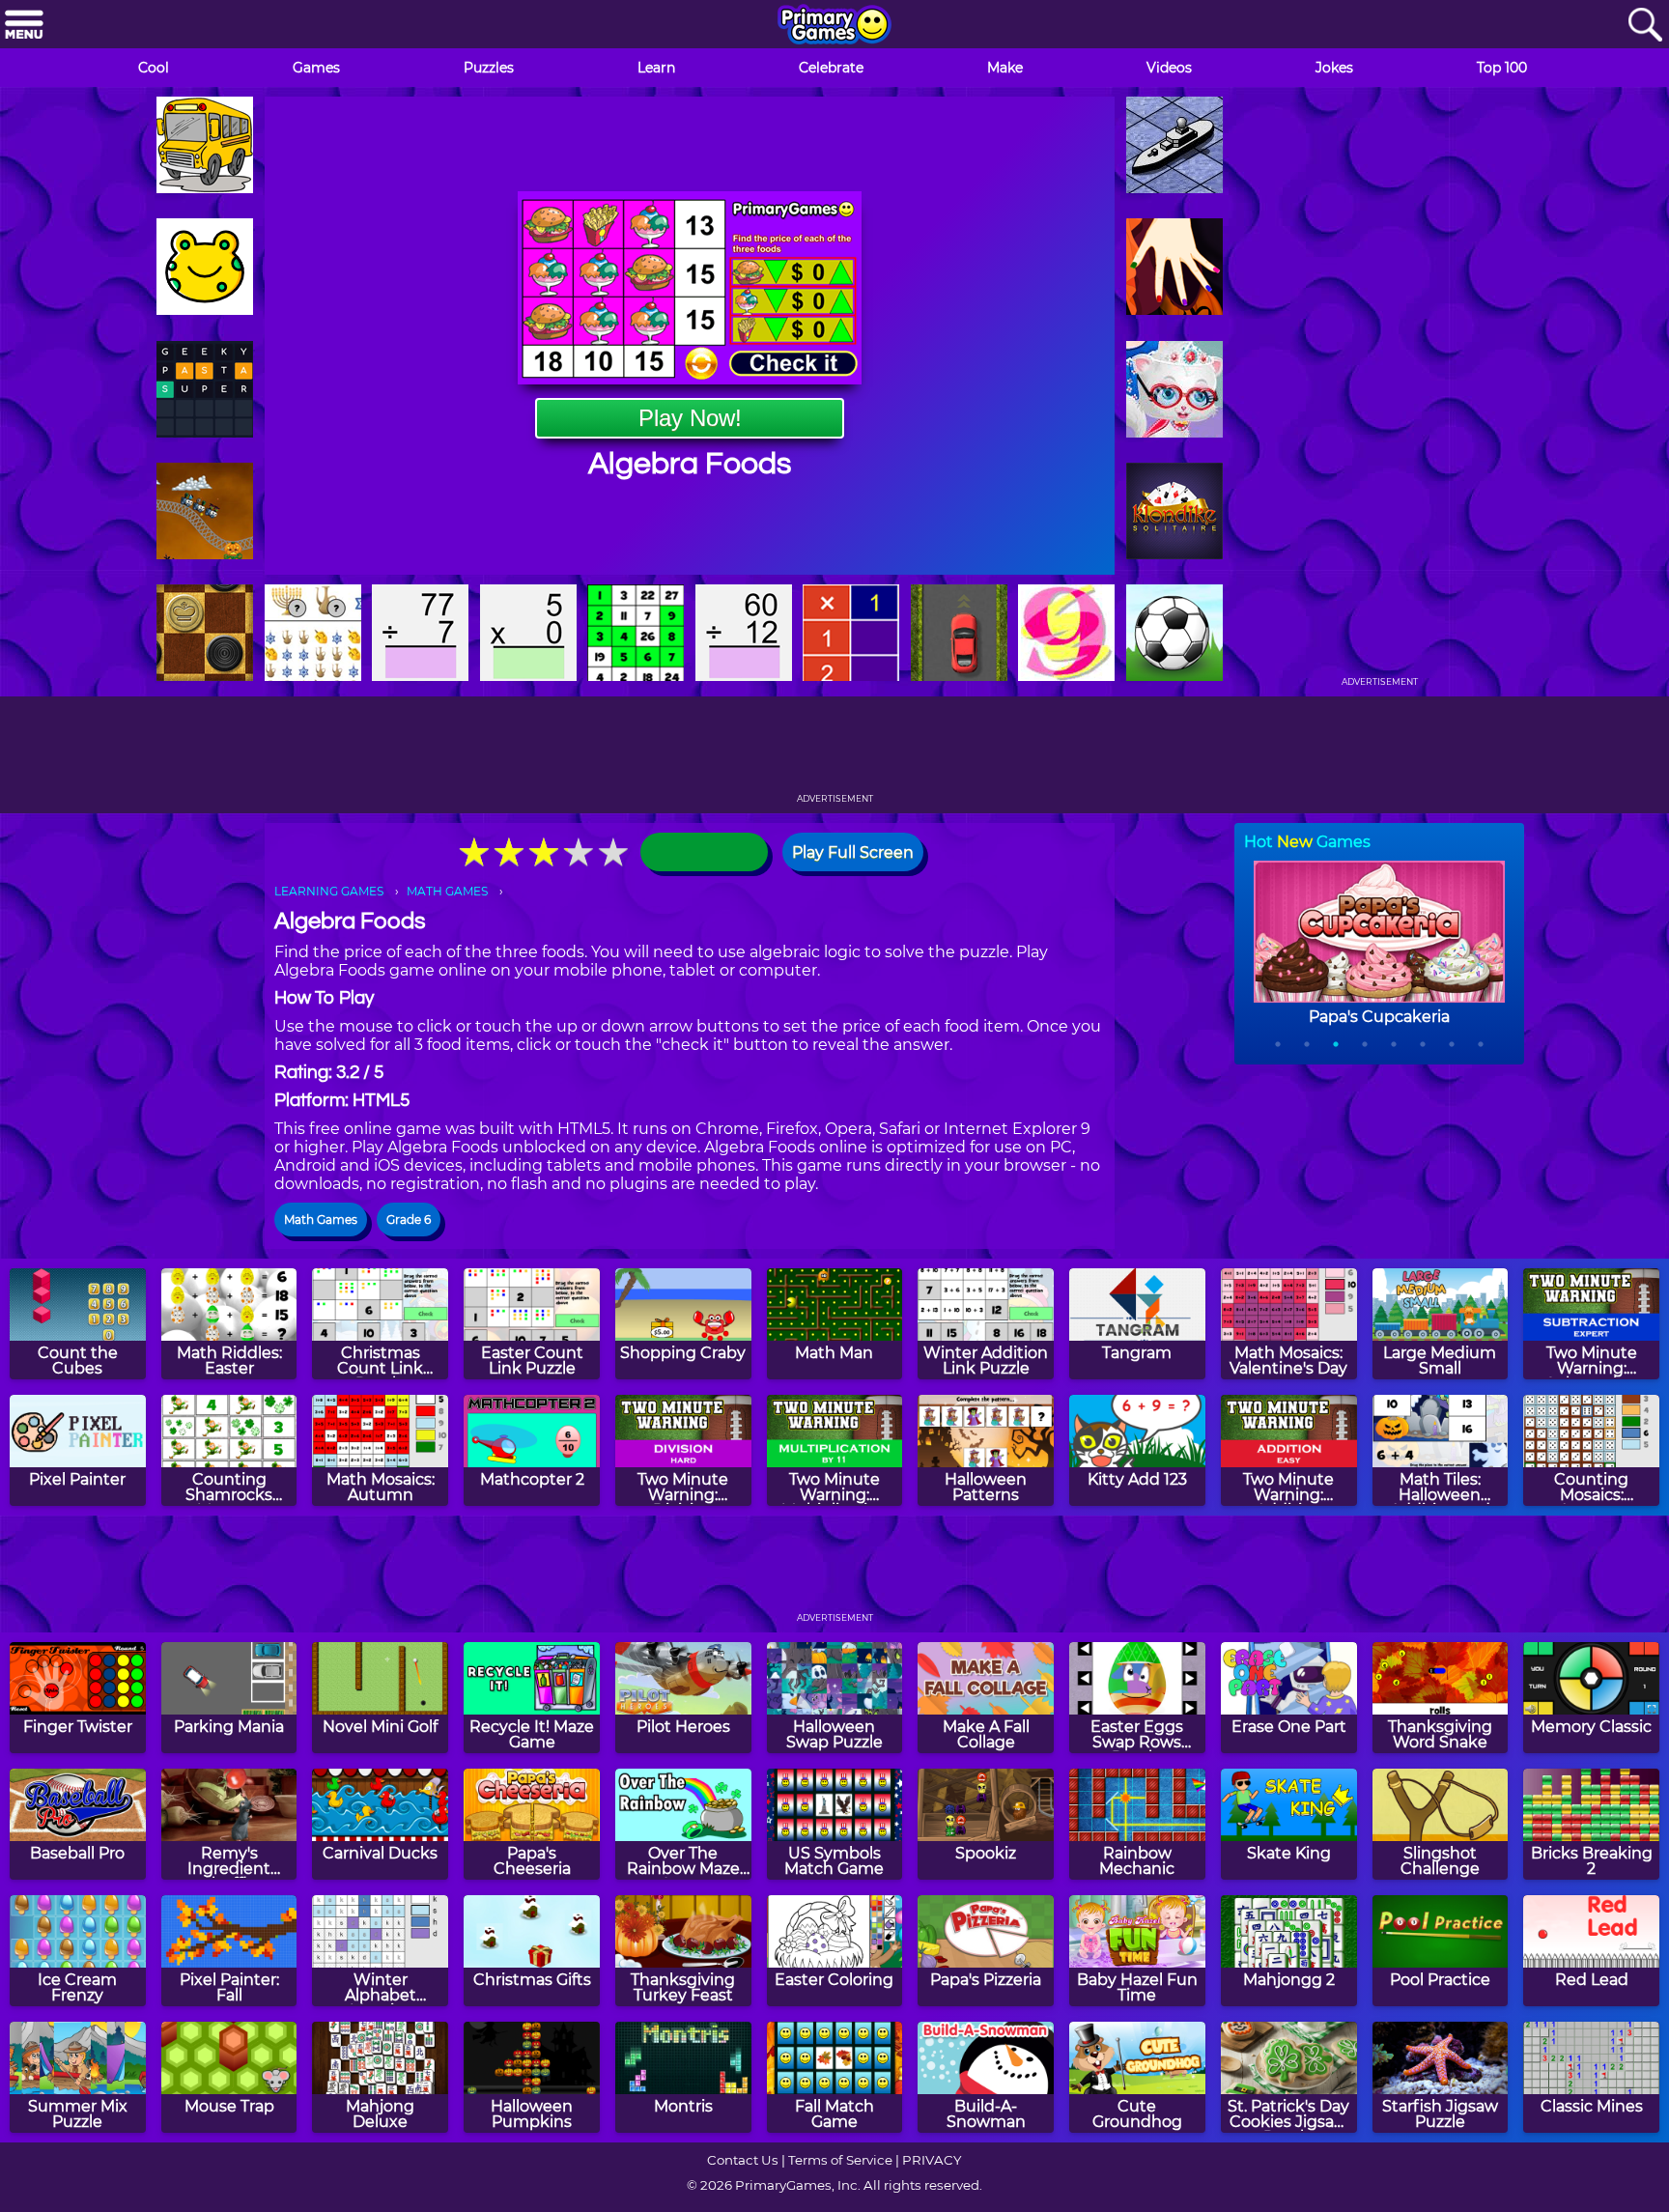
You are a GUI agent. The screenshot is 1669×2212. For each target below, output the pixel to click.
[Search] (1645, 26)
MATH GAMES (447, 891)
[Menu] (24, 26)
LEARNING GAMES (329, 891)
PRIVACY (932, 2160)
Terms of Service (840, 2160)
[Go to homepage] (834, 26)
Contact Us (743, 2160)
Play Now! (690, 418)
